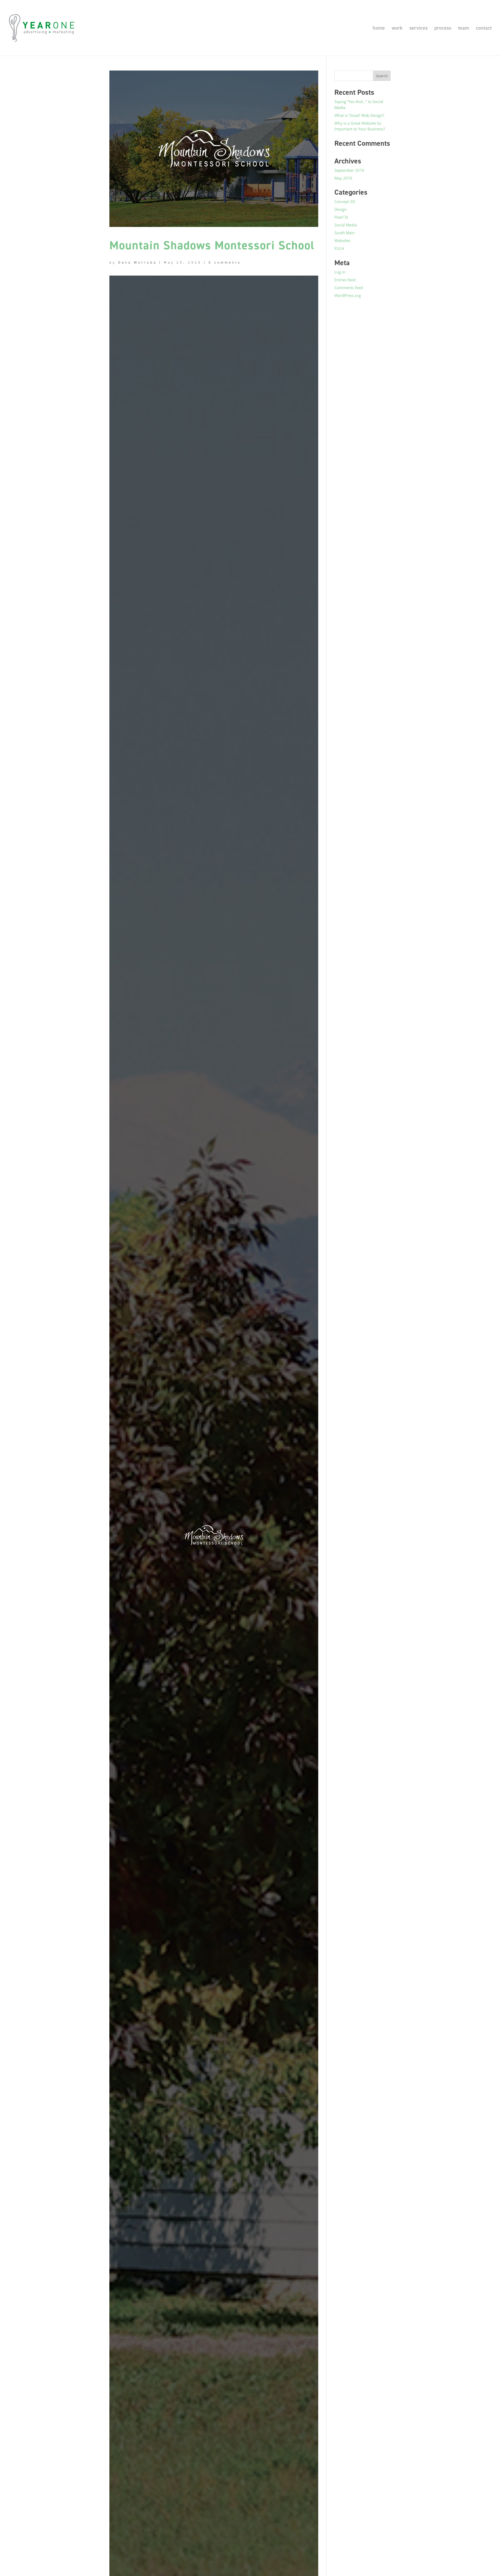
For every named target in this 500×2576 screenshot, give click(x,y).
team (464, 29)
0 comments (225, 262)
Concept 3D (345, 201)
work (397, 29)
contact (484, 29)
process (443, 29)
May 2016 (343, 178)
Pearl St (341, 217)
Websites (342, 240)
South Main (345, 233)
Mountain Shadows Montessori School (212, 245)
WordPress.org (348, 295)
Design (340, 209)
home (379, 29)
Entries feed (345, 280)
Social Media (346, 225)
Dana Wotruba (137, 262)
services (418, 29)
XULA (339, 248)
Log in (340, 272)
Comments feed (349, 288)
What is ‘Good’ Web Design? (359, 115)
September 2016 (349, 170)
